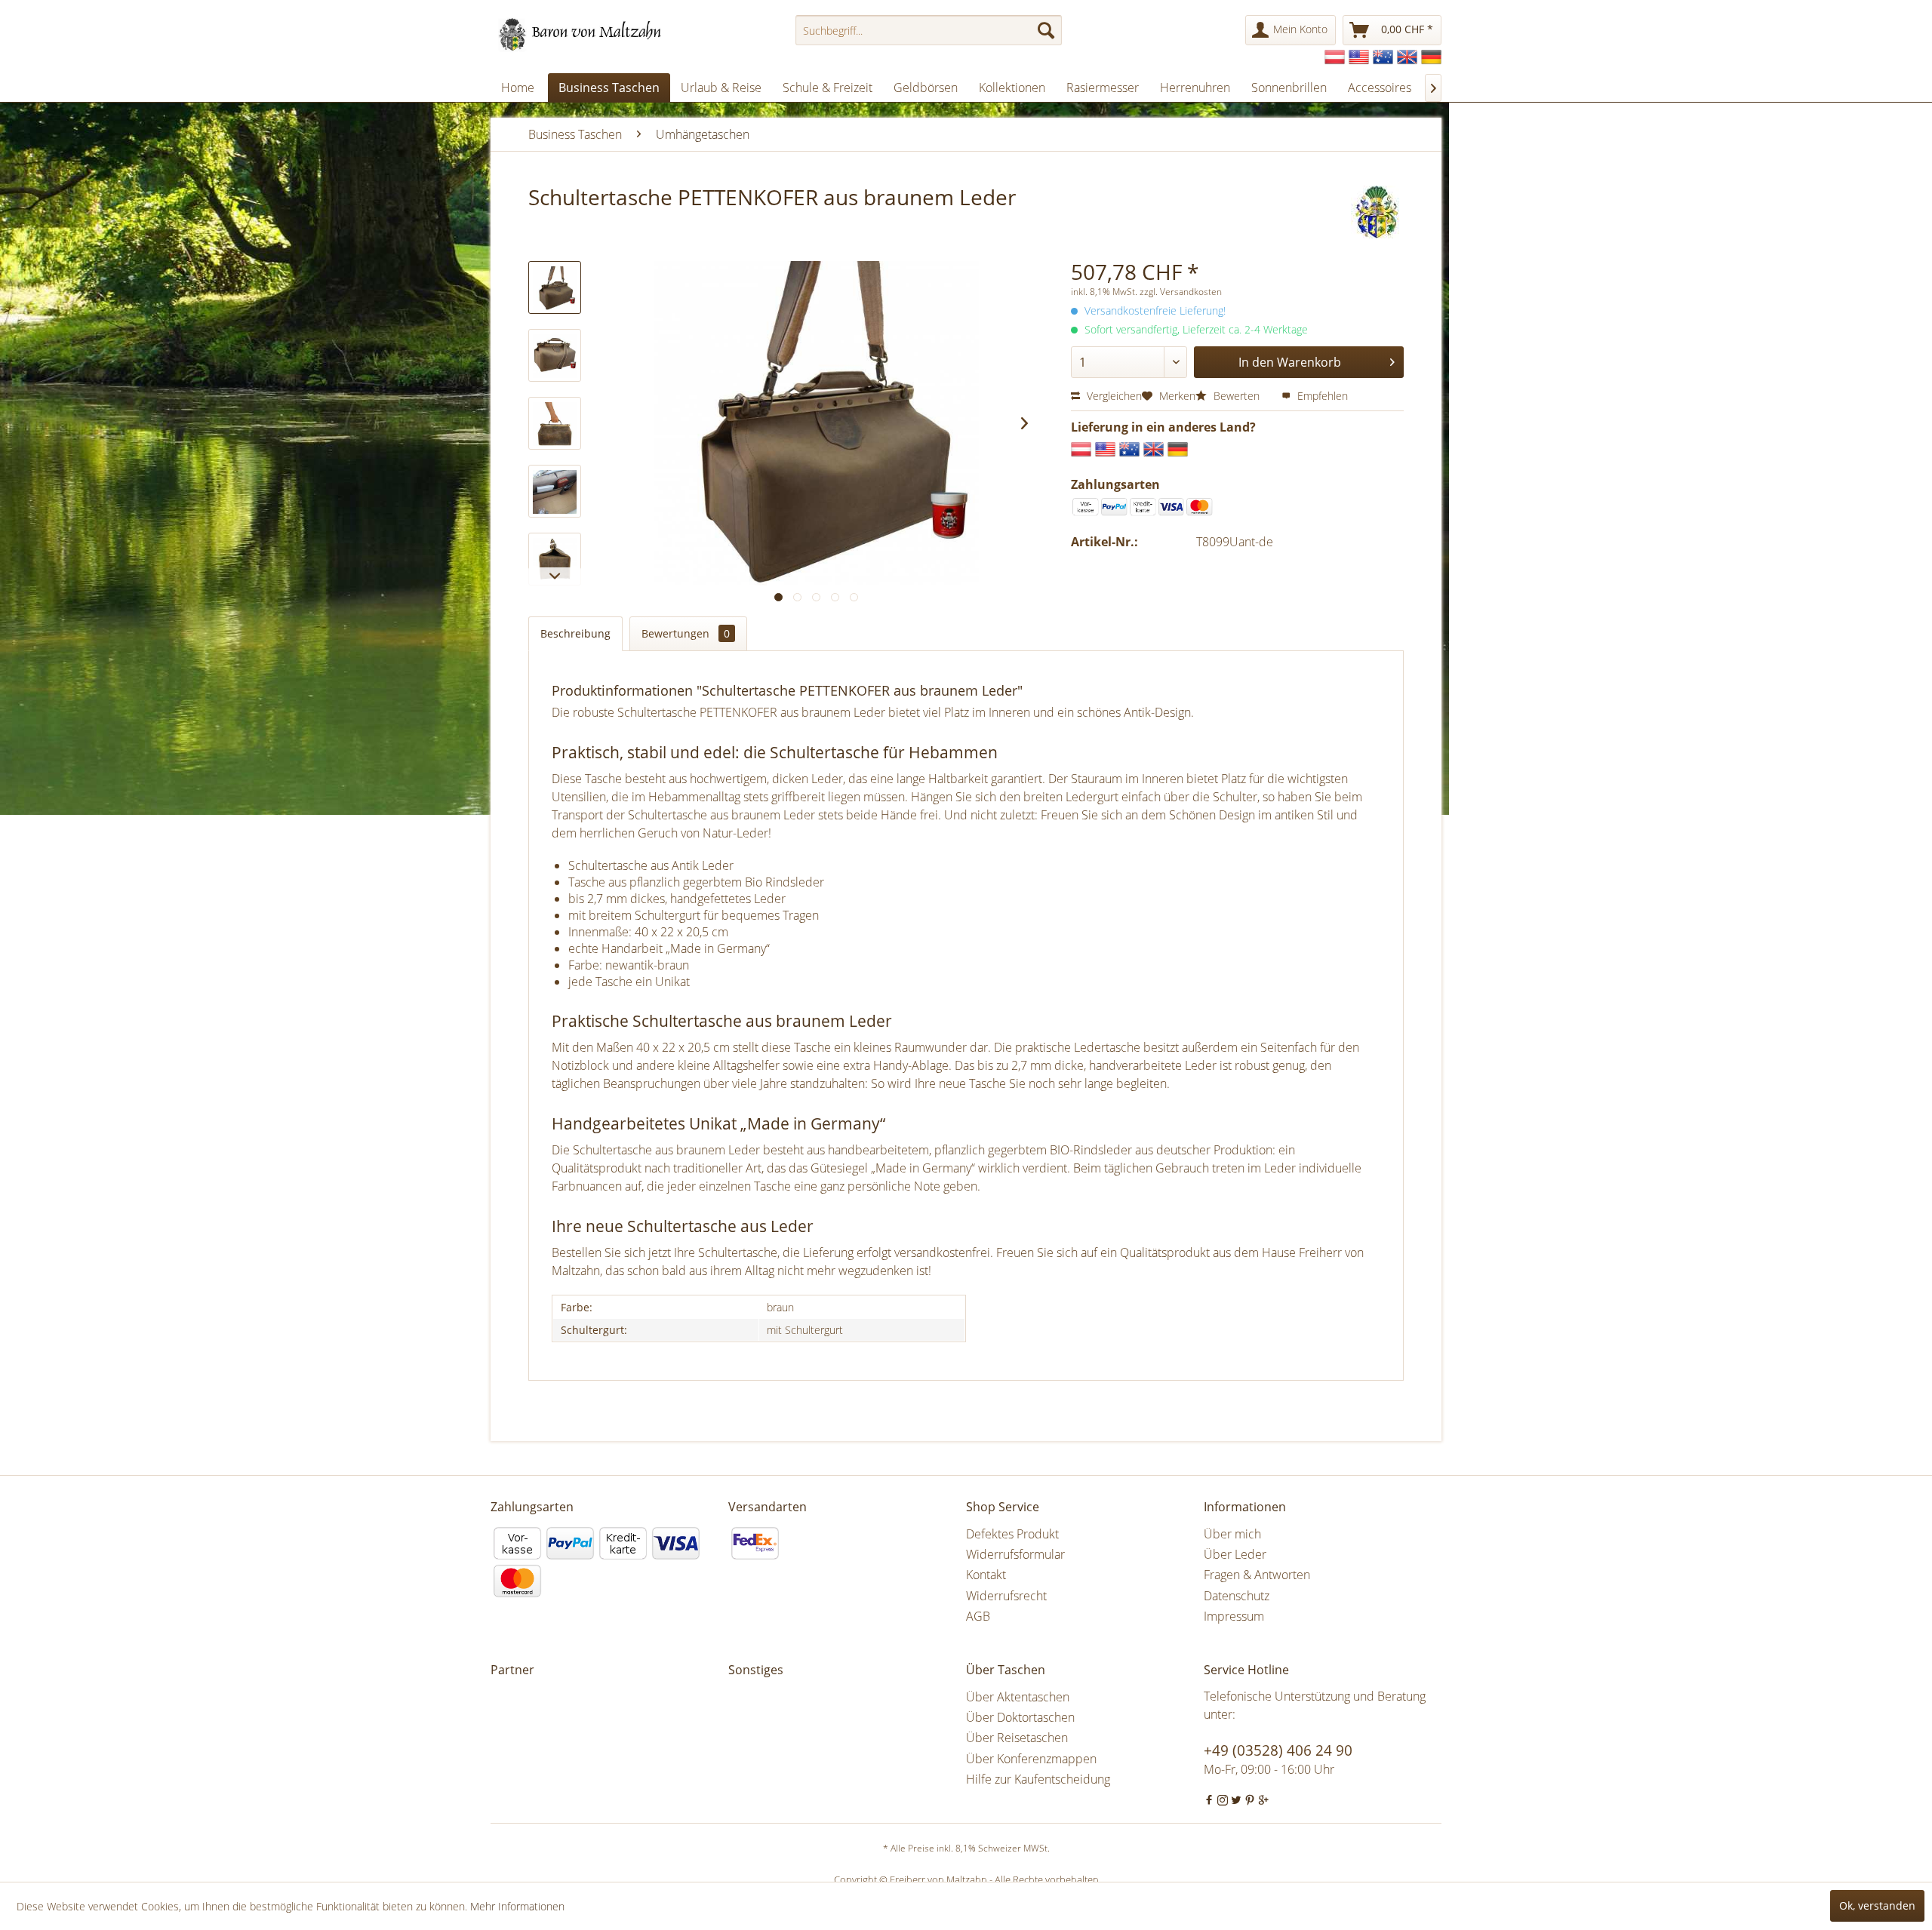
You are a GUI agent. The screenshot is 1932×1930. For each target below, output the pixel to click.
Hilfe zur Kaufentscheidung (1038, 1779)
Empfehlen (1321, 396)
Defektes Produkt (1012, 1534)
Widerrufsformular (1015, 1554)
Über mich (1232, 1534)
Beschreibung (575, 633)
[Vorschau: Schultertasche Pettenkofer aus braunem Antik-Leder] (555, 559)
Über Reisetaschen (1017, 1738)
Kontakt (986, 1575)
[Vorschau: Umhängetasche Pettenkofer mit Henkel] (555, 423)
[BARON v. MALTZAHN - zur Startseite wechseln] (587, 34)
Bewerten (1237, 396)
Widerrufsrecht (1006, 1596)
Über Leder (1235, 1554)
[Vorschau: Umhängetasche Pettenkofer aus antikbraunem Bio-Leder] (555, 287)
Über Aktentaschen (1018, 1697)
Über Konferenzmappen (1031, 1759)
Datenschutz (1237, 1596)
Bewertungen (686, 633)
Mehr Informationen (517, 1906)
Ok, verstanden (1877, 1905)
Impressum (1234, 1616)
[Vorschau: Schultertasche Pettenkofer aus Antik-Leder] (555, 491)
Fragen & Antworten (1257, 1575)
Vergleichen (1113, 396)
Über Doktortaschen (1020, 1717)
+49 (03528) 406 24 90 (1278, 1750)
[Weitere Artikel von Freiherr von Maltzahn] (1377, 212)
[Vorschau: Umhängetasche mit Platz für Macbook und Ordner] (555, 355)
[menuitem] (929, 30)
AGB (978, 1616)
